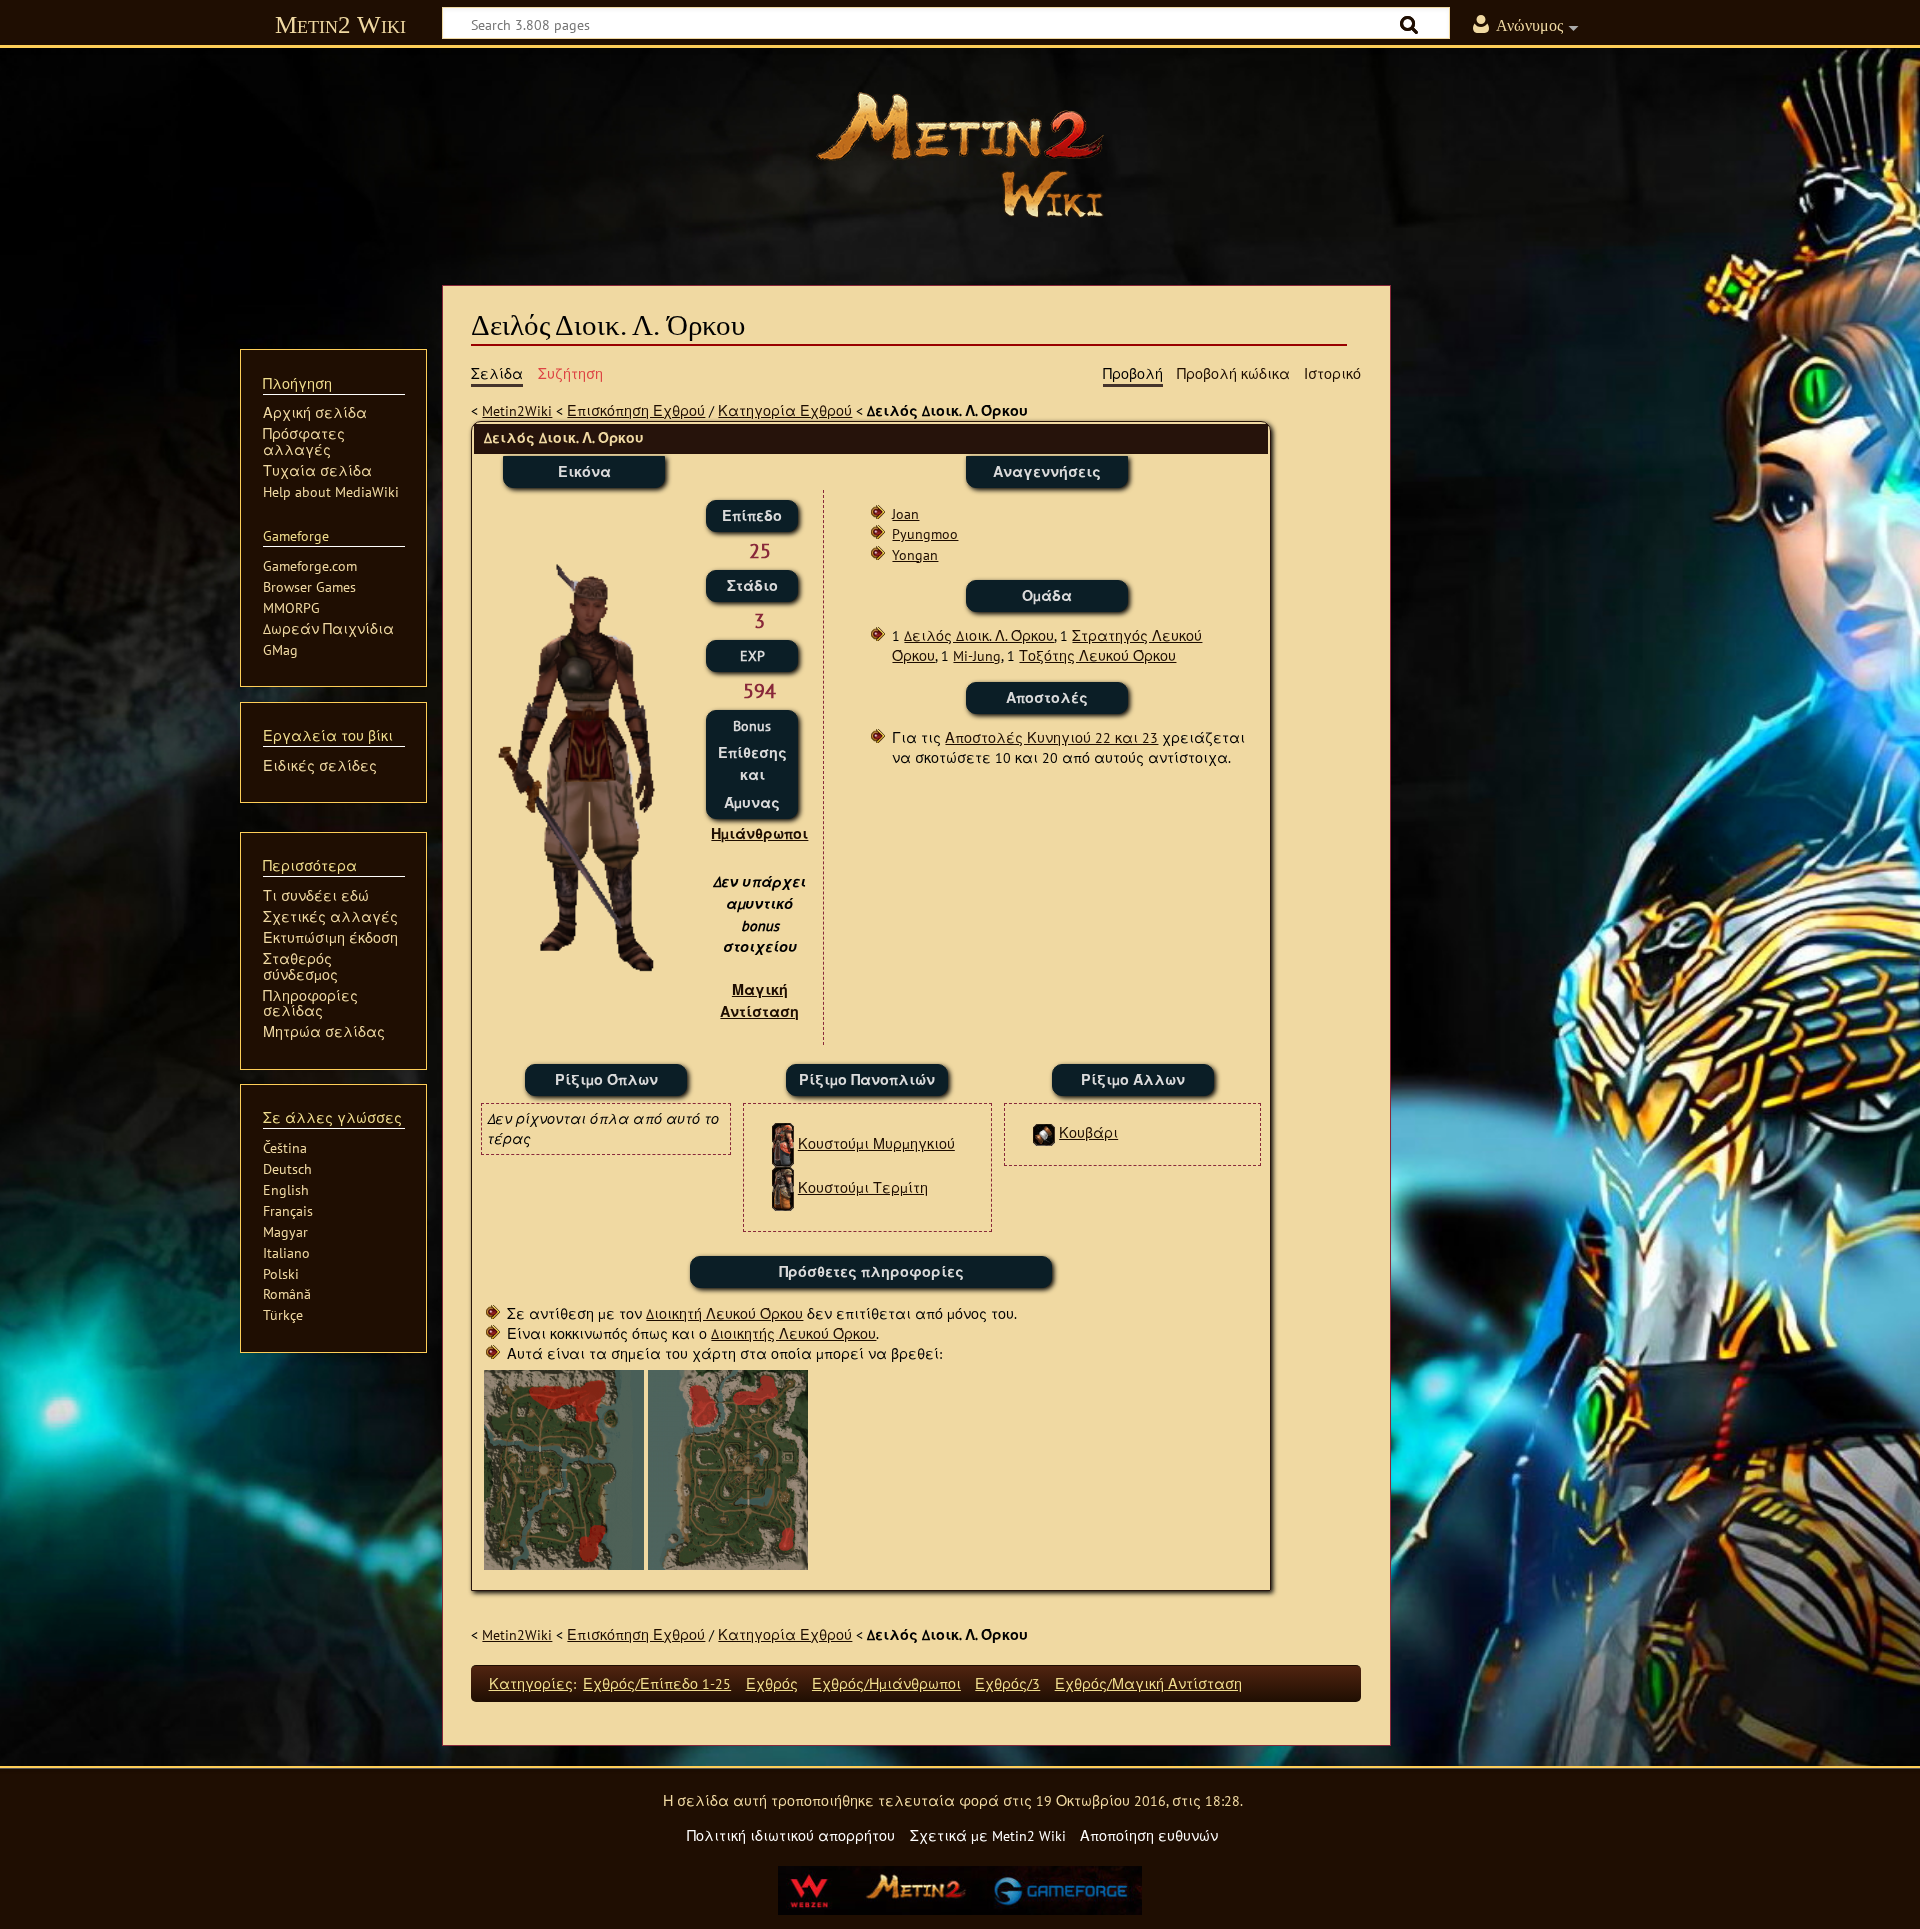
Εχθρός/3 (1007, 1683)
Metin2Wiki (517, 410)
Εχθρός (772, 1683)
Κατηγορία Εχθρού (785, 410)
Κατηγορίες (531, 1683)
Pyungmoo (925, 533)
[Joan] (728, 1468)
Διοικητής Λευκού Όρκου (793, 1333)
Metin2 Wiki (340, 24)
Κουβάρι (1088, 1132)
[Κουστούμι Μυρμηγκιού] (783, 1143)
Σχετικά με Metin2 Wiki (988, 1835)
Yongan (915, 554)
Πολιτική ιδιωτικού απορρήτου (791, 1835)
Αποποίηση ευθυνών (1149, 1835)
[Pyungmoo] (564, 1468)
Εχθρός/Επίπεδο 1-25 (657, 1683)
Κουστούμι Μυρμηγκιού (876, 1143)
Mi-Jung (977, 655)
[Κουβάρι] (1044, 1132)
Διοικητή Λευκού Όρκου (724, 1313)
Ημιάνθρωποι (759, 833)
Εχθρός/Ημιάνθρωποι (886, 1683)
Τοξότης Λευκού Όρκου (1097, 655)
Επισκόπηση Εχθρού (636, 410)
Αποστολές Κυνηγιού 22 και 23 (1051, 737)
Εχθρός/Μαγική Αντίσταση (1148, 1683)
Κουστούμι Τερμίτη (863, 1187)
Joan (905, 513)
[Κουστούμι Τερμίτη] (783, 1187)
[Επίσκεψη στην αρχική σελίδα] (960, 155)
